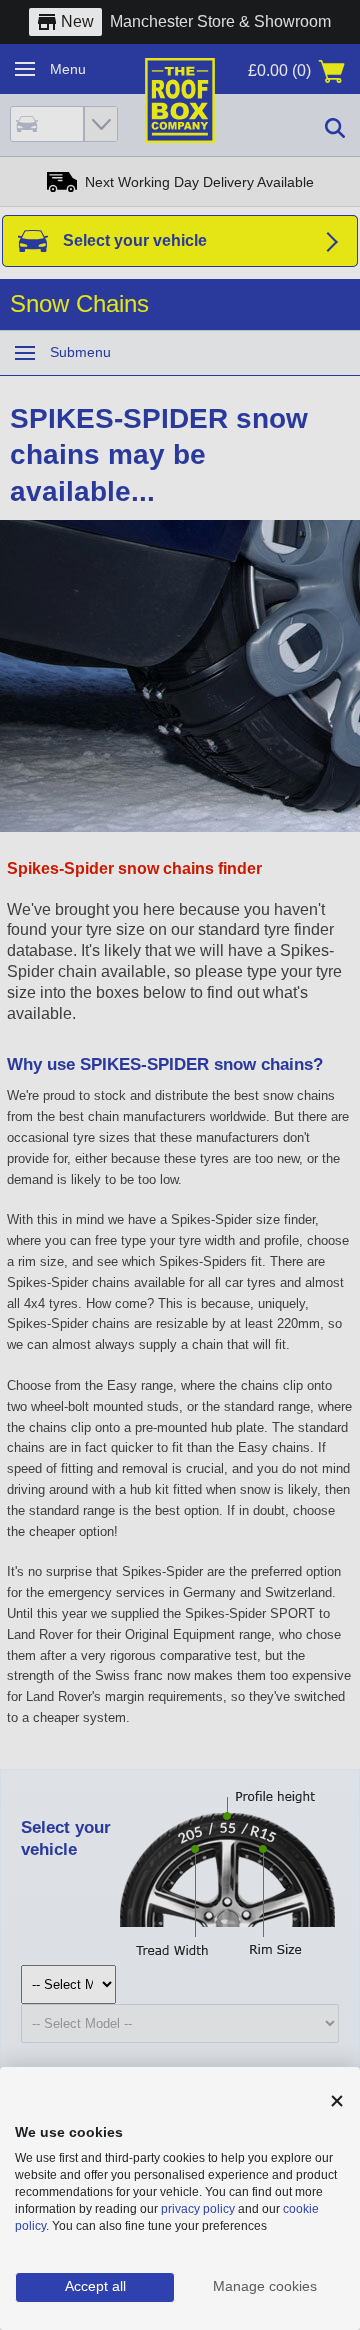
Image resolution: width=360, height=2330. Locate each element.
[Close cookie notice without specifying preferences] (337, 2101)
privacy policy (198, 2209)
